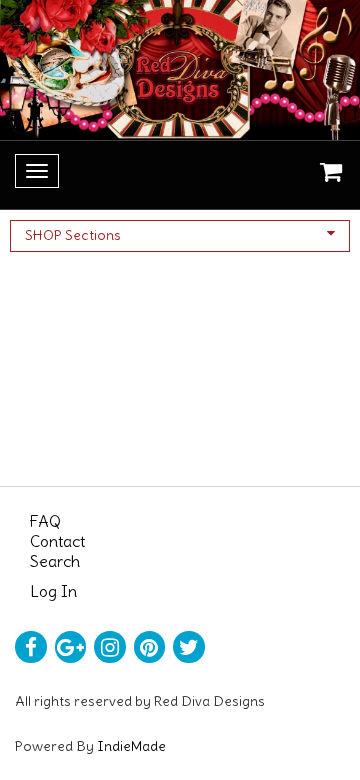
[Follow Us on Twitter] (189, 647)
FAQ (45, 521)
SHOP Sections (73, 235)
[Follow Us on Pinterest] (150, 647)
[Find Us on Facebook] (31, 647)
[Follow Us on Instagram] (110, 647)
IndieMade (131, 746)
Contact (57, 541)
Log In (53, 591)
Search (55, 561)
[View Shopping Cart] (326, 175)
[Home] (180, 70)
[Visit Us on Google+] (71, 647)
